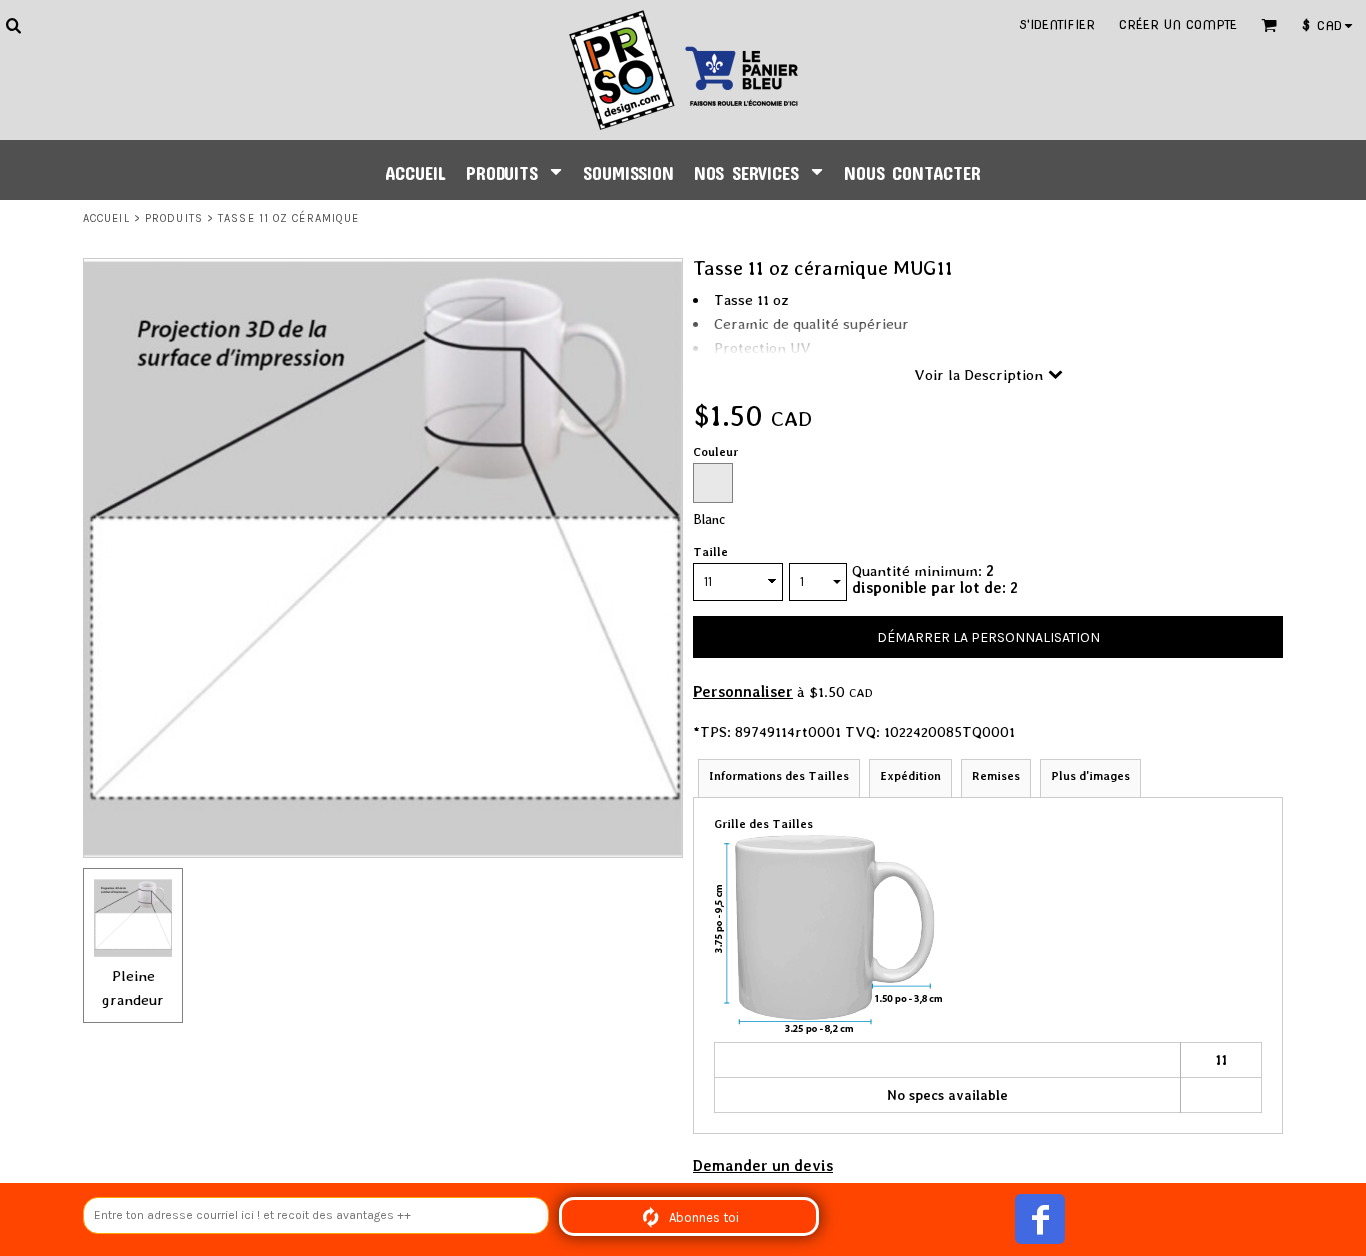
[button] (13, 25)
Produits (174, 218)
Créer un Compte (1178, 24)
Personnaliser (743, 692)
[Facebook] (1040, 1219)
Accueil (106, 218)
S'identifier (1057, 24)
